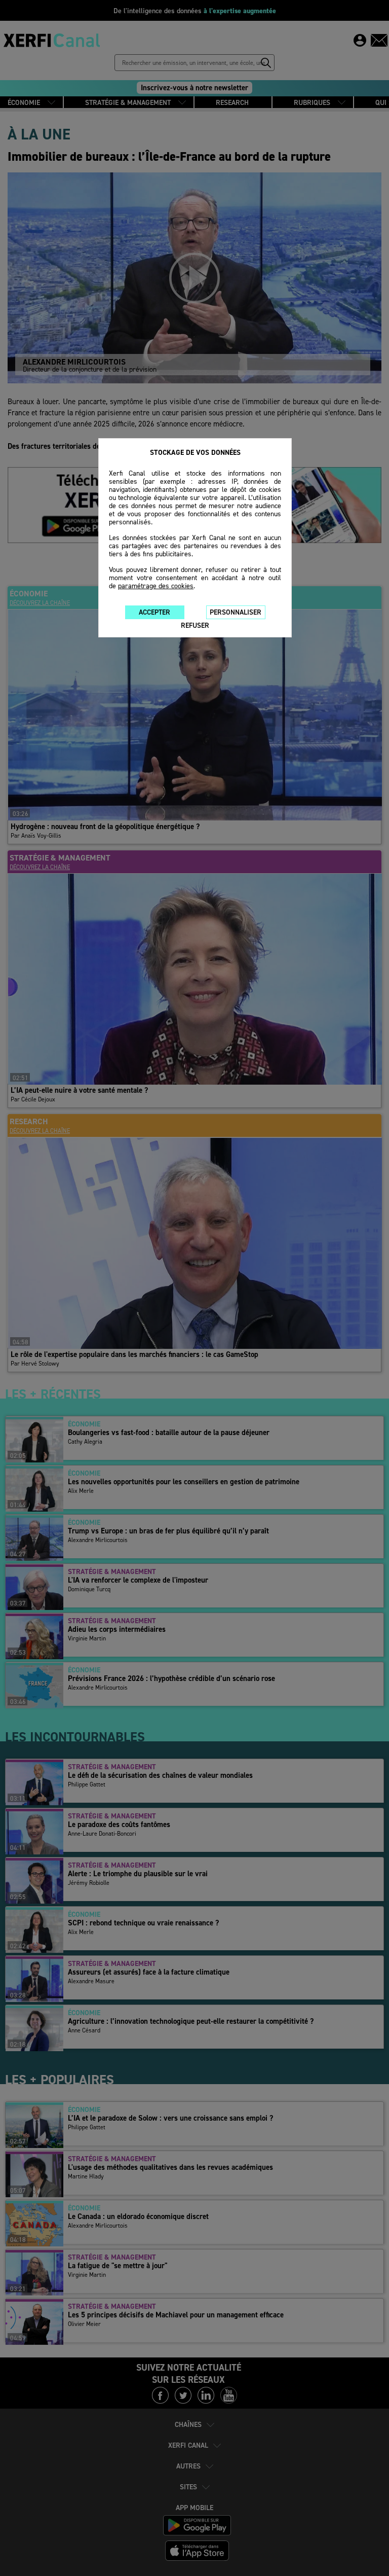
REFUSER (195, 625)
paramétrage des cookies (156, 586)
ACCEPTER (154, 612)
